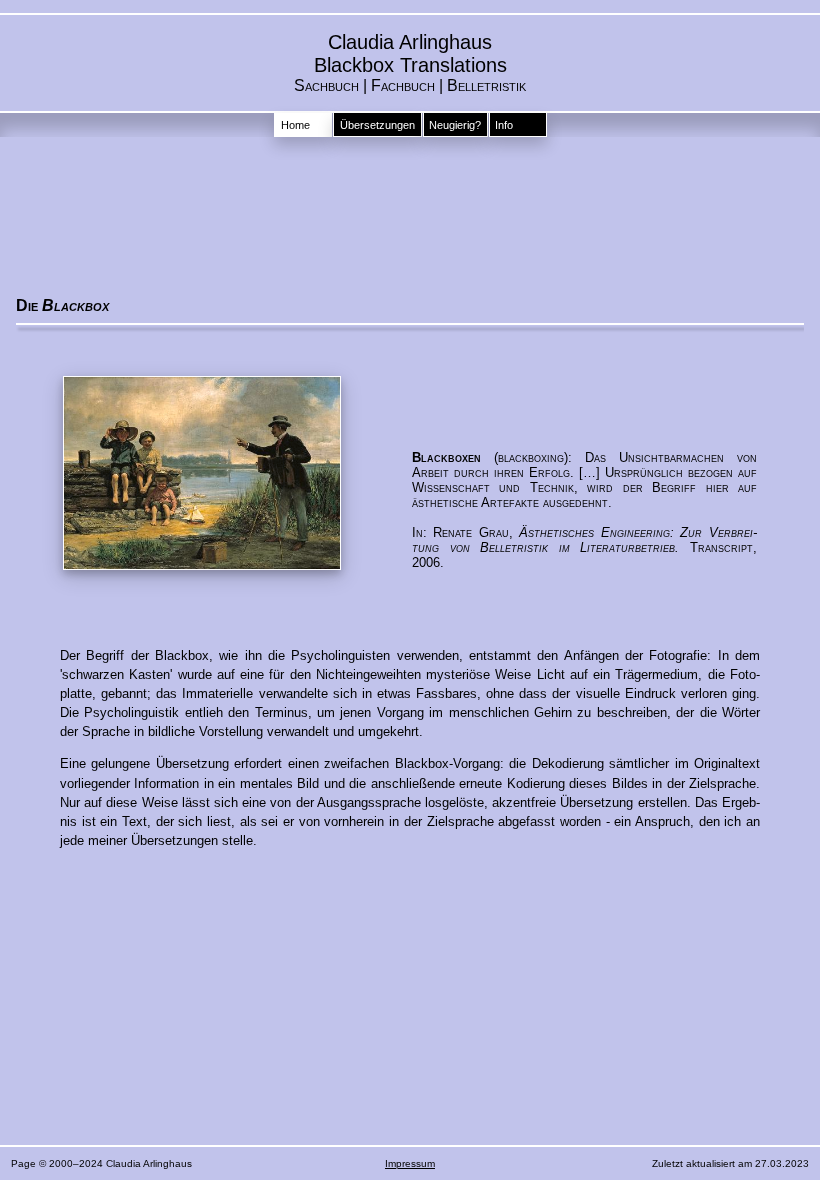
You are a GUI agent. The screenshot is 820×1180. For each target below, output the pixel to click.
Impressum (410, 1163)
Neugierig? (455, 125)
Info (504, 125)
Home (295, 125)
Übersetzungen (377, 125)
